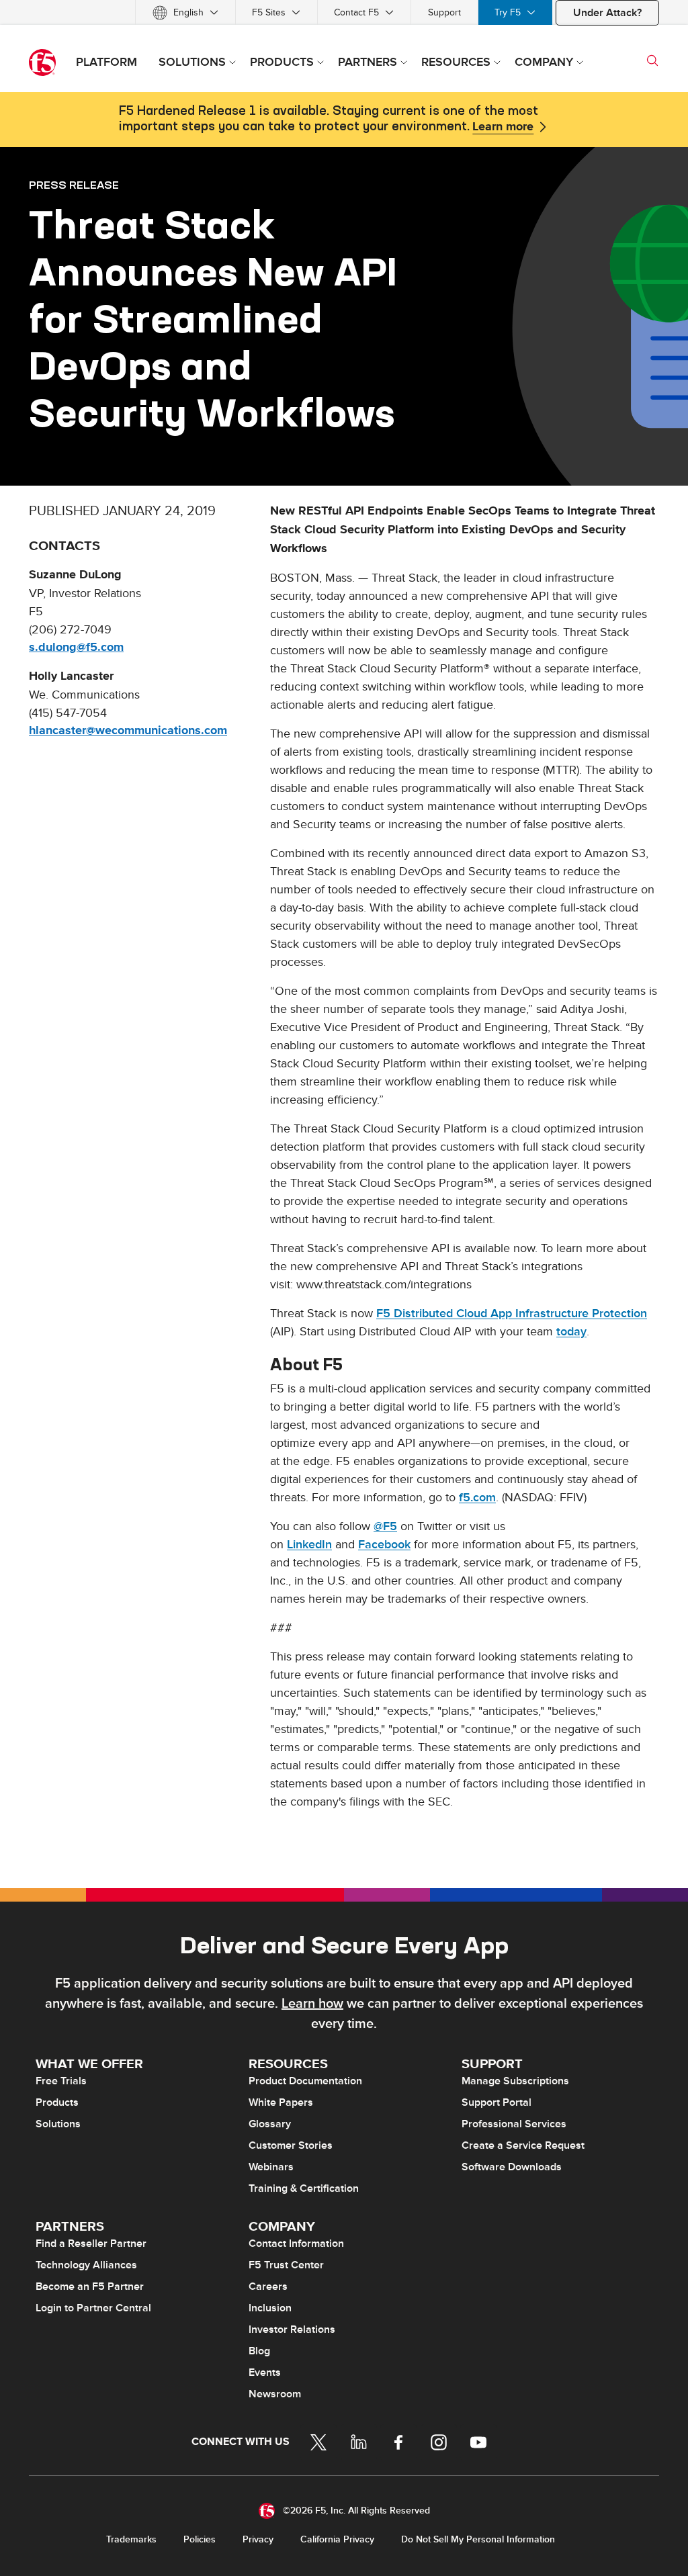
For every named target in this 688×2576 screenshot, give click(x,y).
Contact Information (296, 2244)
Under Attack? (607, 13)
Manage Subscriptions (515, 2081)
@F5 (385, 1526)
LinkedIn (309, 1545)
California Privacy (337, 2539)
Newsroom (275, 2394)
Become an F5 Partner (90, 2286)
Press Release (74, 185)
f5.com (477, 1498)
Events (265, 2372)
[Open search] (652, 60)
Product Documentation (305, 2081)
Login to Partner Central (93, 2308)
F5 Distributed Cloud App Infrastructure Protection (512, 1314)
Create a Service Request (523, 2145)
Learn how (312, 2004)
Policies (200, 2539)
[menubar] (344, 12)
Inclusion (270, 2308)
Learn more (503, 127)
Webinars (271, 2167)
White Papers (281, 2102)
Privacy (258, 2539)
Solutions (58, 2124)
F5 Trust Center (286, 2265)
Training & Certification (304, 2188)
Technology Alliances (86, 2265)
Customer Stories (291, 2145)
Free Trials (61, 2081)
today (571, 1332)
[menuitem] (185, 12)
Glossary (270, 2124)
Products (57, 2102)
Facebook (384, 1545)
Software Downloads (512, 2167)
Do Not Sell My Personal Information (478, 2539)
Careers (268, 2286)
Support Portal (497, 2102)
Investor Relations (292, 2329)
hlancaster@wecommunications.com (128, 731)
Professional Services (514, 2124)
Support (444, 12)
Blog (259, 2351)
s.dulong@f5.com (76, 648)
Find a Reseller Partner (91, 2244)
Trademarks (131, 2539)
